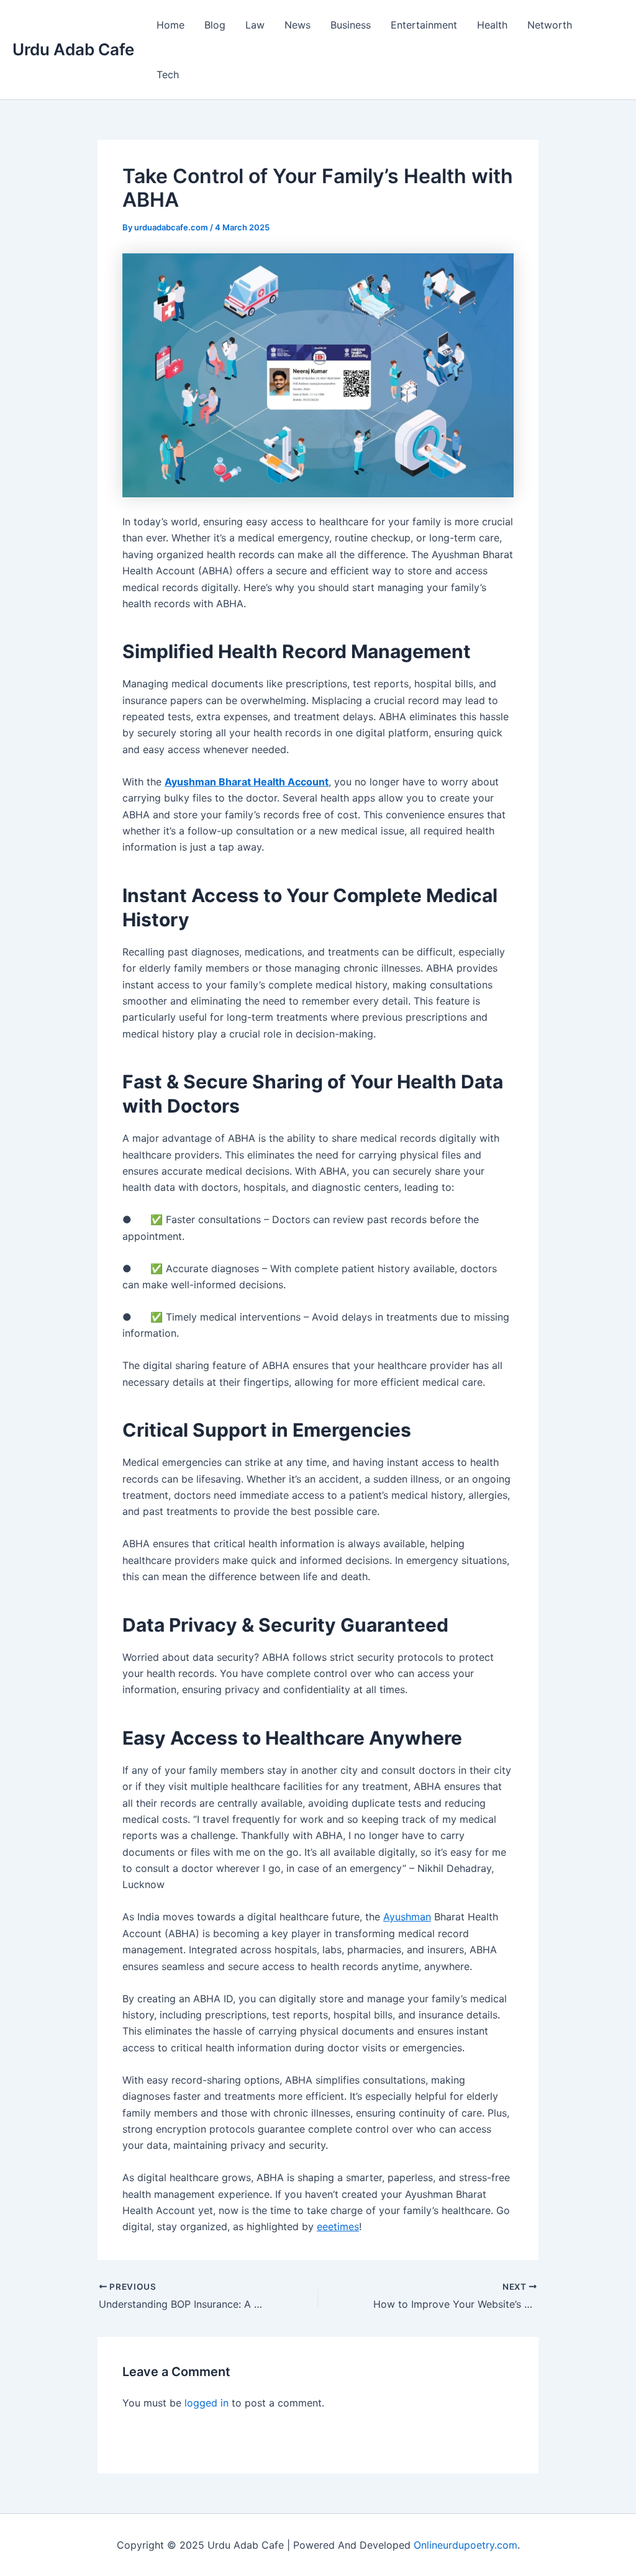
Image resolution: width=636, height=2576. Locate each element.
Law (255, 25)
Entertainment (424, 25)
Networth (550, 25)
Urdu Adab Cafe (73, 49)
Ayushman (407, 1917)
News (298, 25)
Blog (215, 25)
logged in (207, 2403)
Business (351, 25)
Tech (168, 75)
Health (492, 25)
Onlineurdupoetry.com (466, 2545)
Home (170, 25)
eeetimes (338, 2226)
